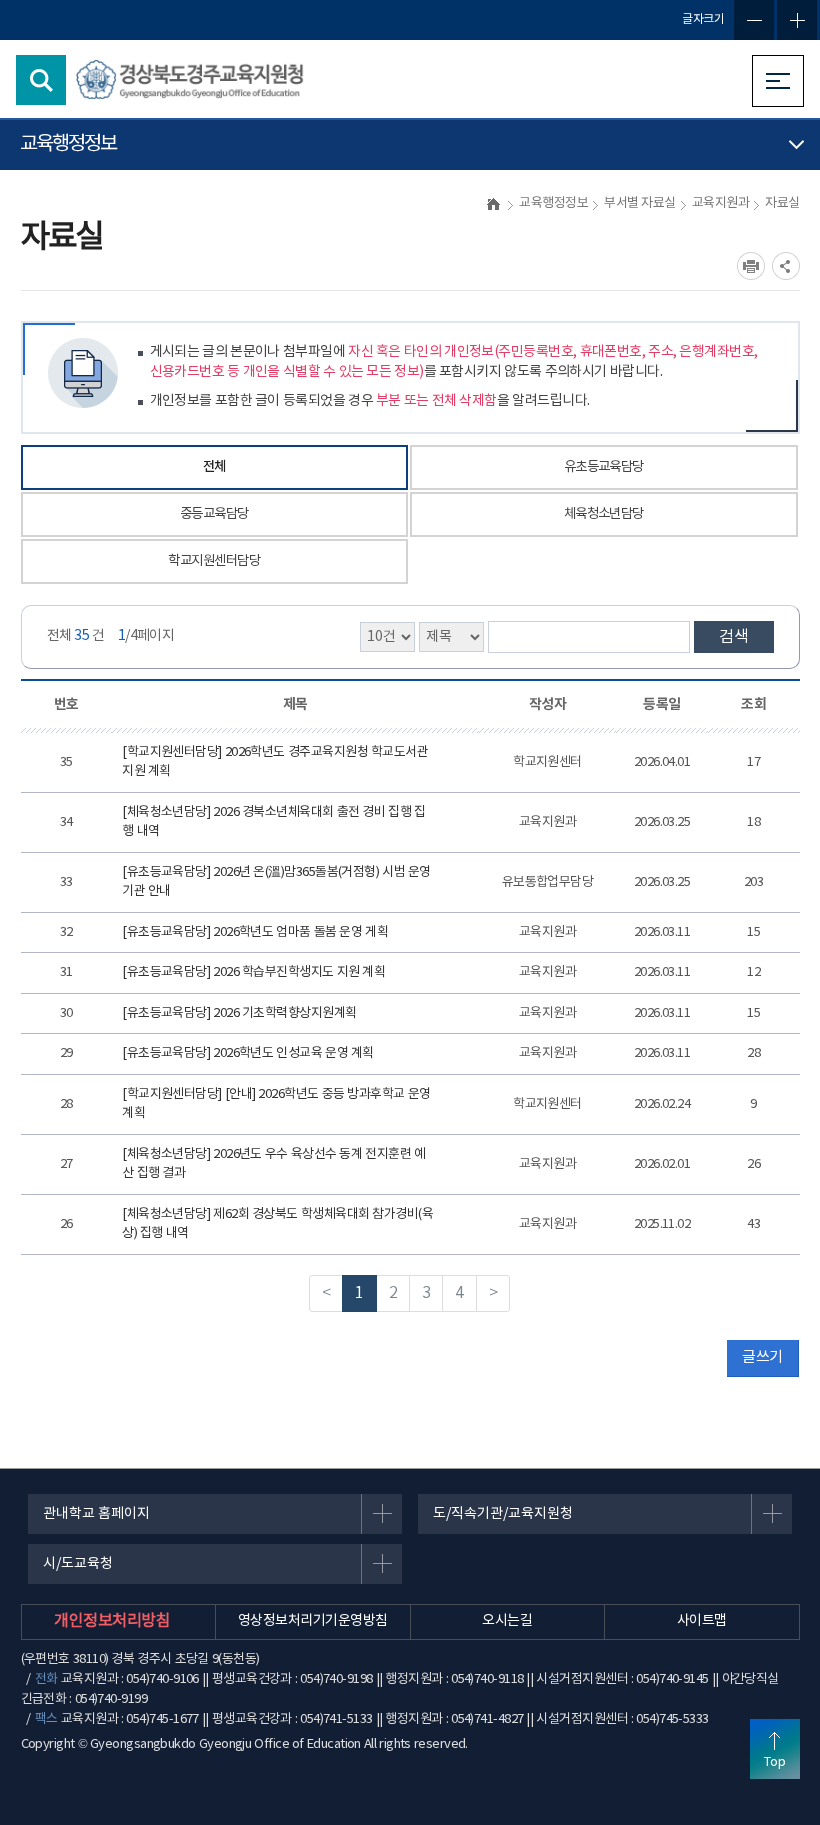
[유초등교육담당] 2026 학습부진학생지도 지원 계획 (253, 972)
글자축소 (754, 20)
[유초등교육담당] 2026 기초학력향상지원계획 (239, 1013)
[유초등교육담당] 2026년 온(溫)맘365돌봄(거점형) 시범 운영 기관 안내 (276, 882)
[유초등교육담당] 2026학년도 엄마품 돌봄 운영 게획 (255, 932)
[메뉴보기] (778, 81)
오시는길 (507, 1621)
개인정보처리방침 (112, 1621)
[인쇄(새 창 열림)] (751, 266)
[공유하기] (786, 266)
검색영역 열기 (41, 80)
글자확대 (797, 20)
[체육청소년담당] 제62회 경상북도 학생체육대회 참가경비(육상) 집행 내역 (277, 1224)
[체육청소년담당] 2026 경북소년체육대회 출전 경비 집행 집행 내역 (273, 822)
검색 (734, 637)
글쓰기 (762, 1357)
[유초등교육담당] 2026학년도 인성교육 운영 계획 (248, 1053)
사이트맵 (702, 1621)
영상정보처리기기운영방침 (312, 1621)
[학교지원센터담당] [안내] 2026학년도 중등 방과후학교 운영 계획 (276, 1104)
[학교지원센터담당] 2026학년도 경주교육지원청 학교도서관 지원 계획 (275, 762)
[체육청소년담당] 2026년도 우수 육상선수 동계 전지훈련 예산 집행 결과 (273, 1164)
